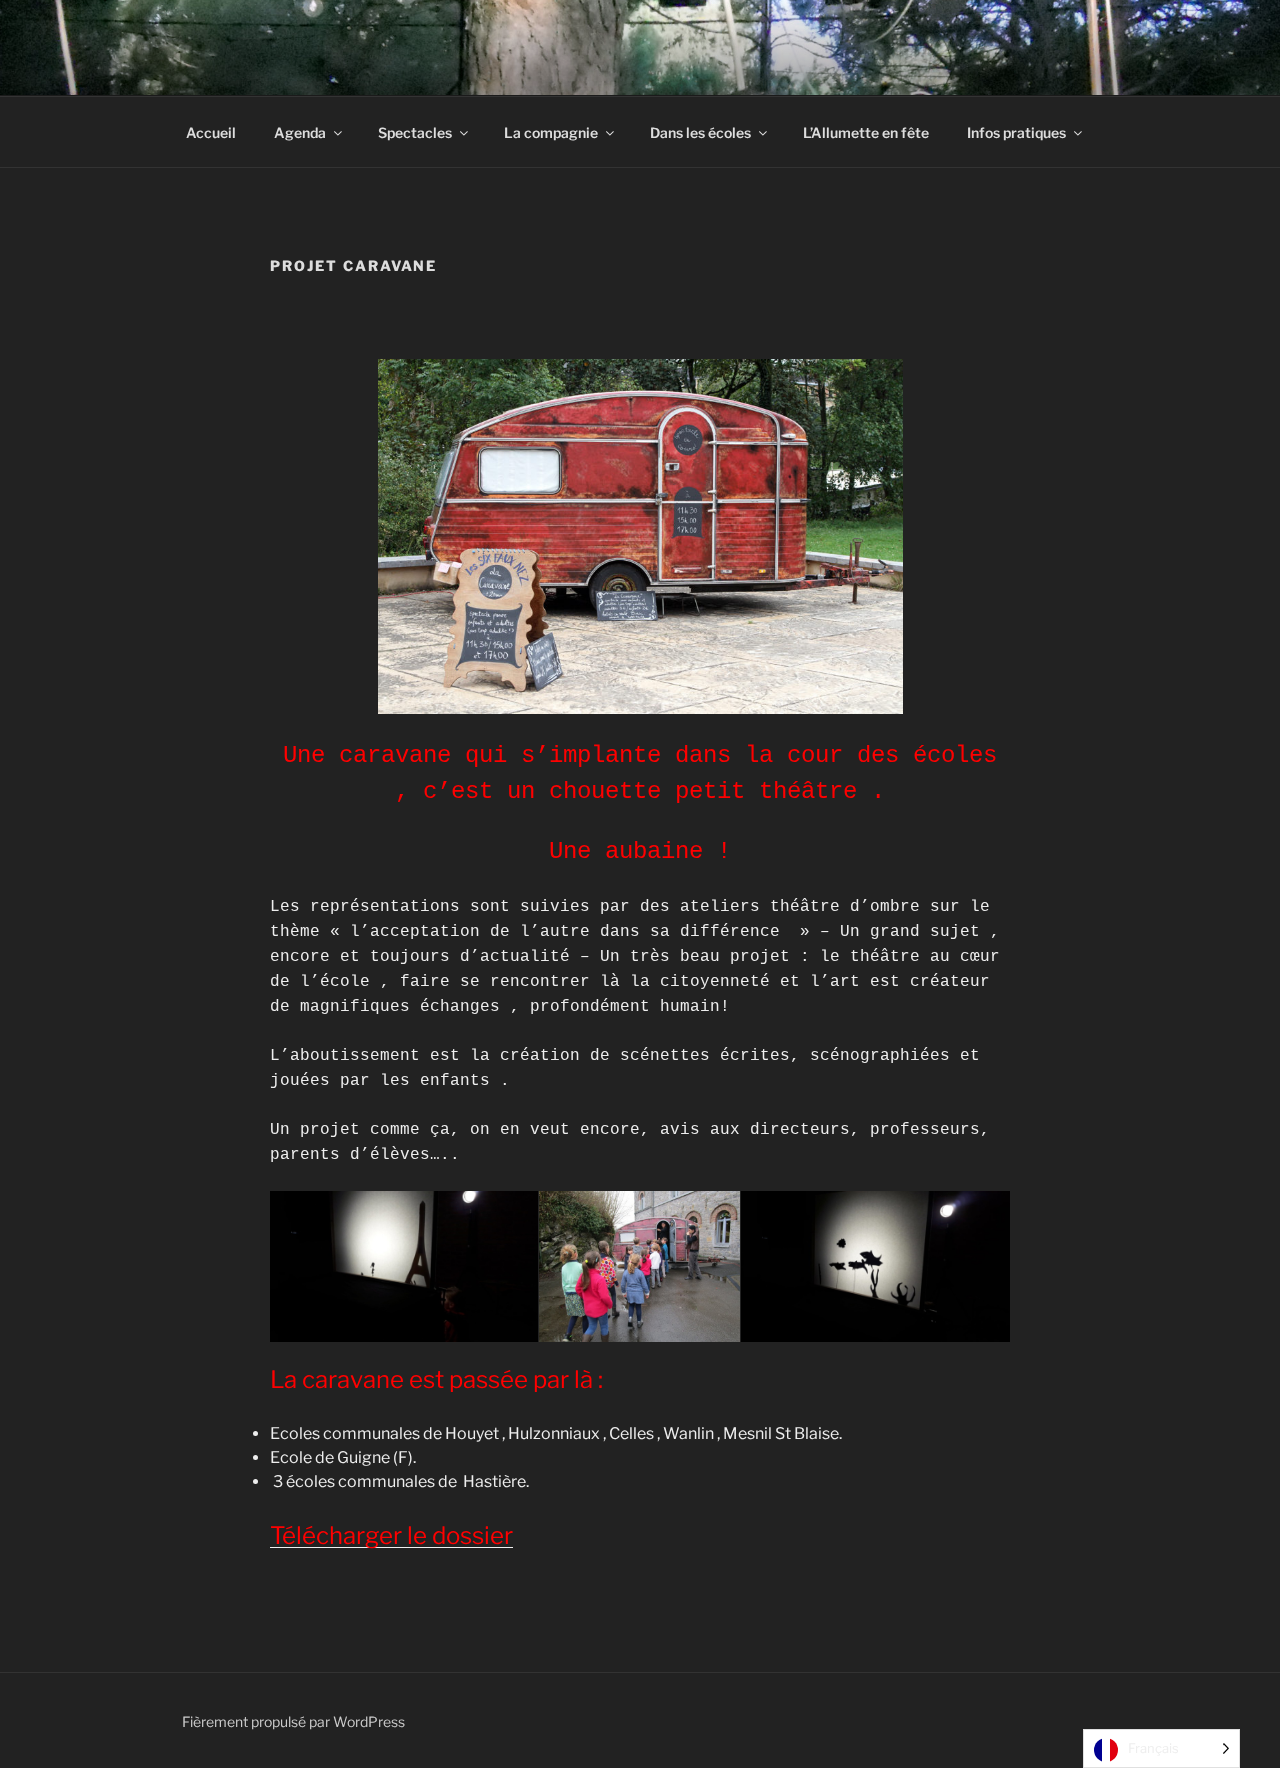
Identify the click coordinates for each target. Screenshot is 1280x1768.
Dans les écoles (700, 132)
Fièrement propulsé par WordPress (293, 1721)
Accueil (211, 132)
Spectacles (415, 132)
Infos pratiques (1016, 132)
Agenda (300, 132)
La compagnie (551, 132)
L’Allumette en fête (866, 132)
